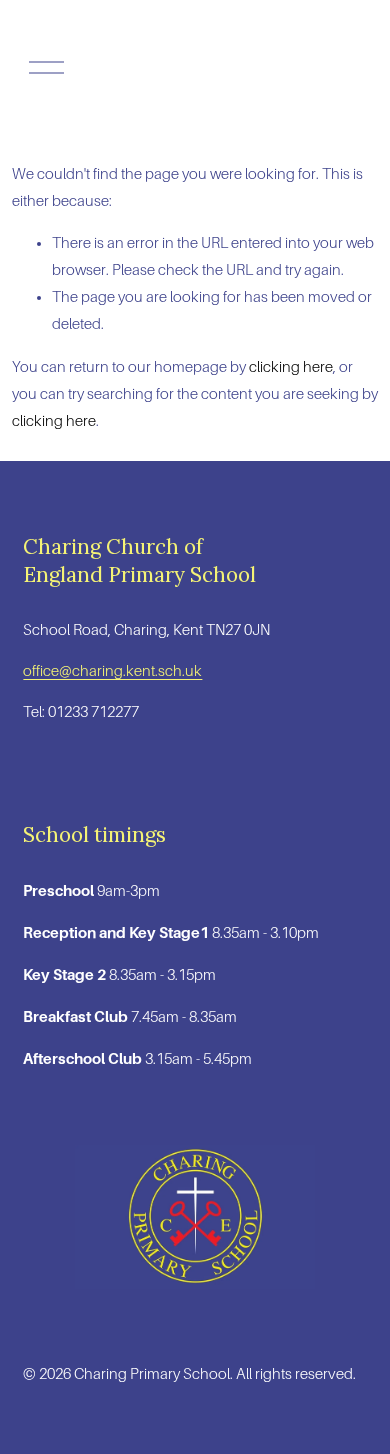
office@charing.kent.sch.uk (112, 671)
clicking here (291, 367)
